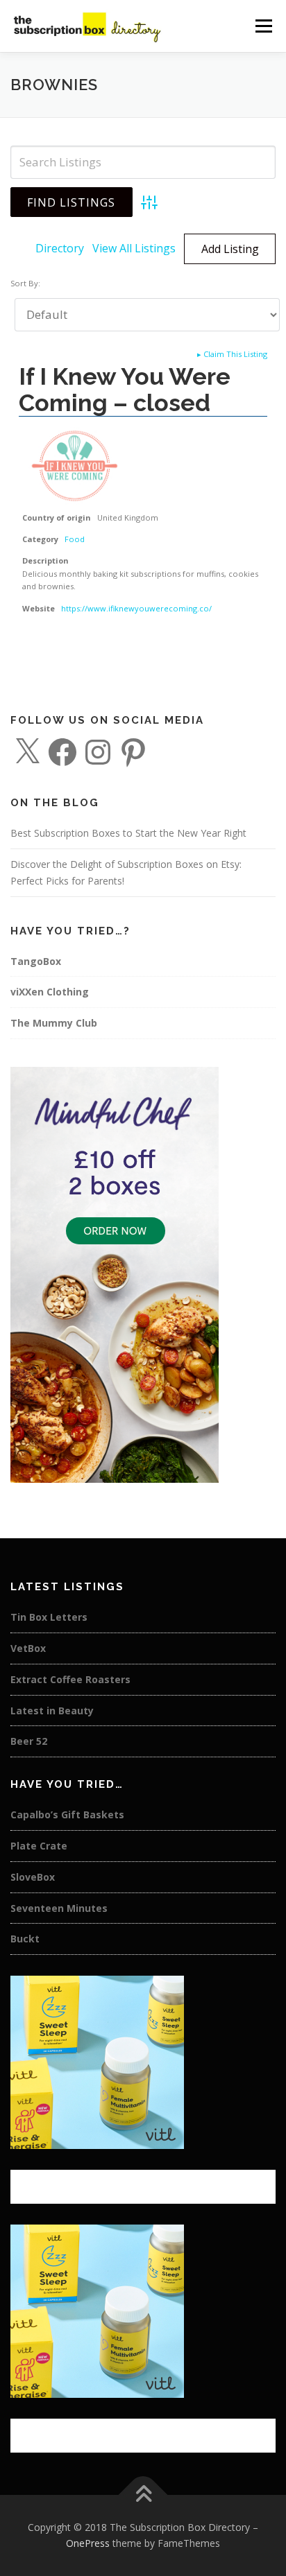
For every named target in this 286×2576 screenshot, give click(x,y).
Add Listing (230, 249)
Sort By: (25, 283)
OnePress (88, 2543)
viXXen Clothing (50, 992)
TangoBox (36, 961)
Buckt (25, 1939)
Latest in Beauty (52, 1711)
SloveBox (33, 1877)
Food (75, 539)
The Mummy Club (54, 1023)
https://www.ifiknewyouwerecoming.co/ (136, 608)
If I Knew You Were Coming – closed (125, 389)
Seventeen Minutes (59, 1908)
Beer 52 (29, 1741)
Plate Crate (39, 1846)
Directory (60, 248)
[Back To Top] (143, 2495)
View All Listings (134, 248)
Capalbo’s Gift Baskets (67, 1814)
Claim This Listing (232, 354)
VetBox (28, 1648)
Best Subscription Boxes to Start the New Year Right (128, 833)
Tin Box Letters (49, 1617)
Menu (263, 26)
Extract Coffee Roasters (70, 1679)
